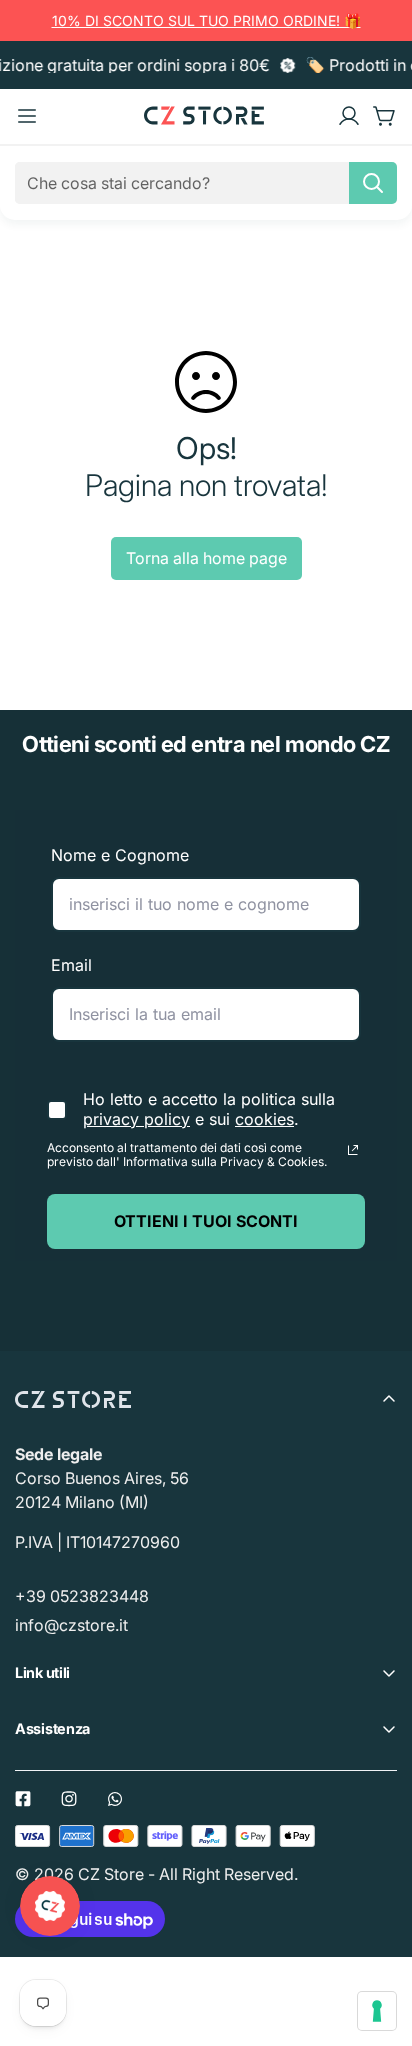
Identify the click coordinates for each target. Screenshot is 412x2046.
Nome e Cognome (120, 855)
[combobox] (206, 183)
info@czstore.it (71, 1625)
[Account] (349, 116)
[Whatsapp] (115, 1799)
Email (71, 965)
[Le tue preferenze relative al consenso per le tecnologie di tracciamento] (377, 2011)
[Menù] (27, 116)
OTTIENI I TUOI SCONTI (206, 1221)
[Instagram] (69, 1799)
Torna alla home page (206, 558)
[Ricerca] (373, 183)
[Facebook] (23, 1799)
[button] (385, 116)
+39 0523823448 (82, 1596)
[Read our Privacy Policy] (353, 1150)
